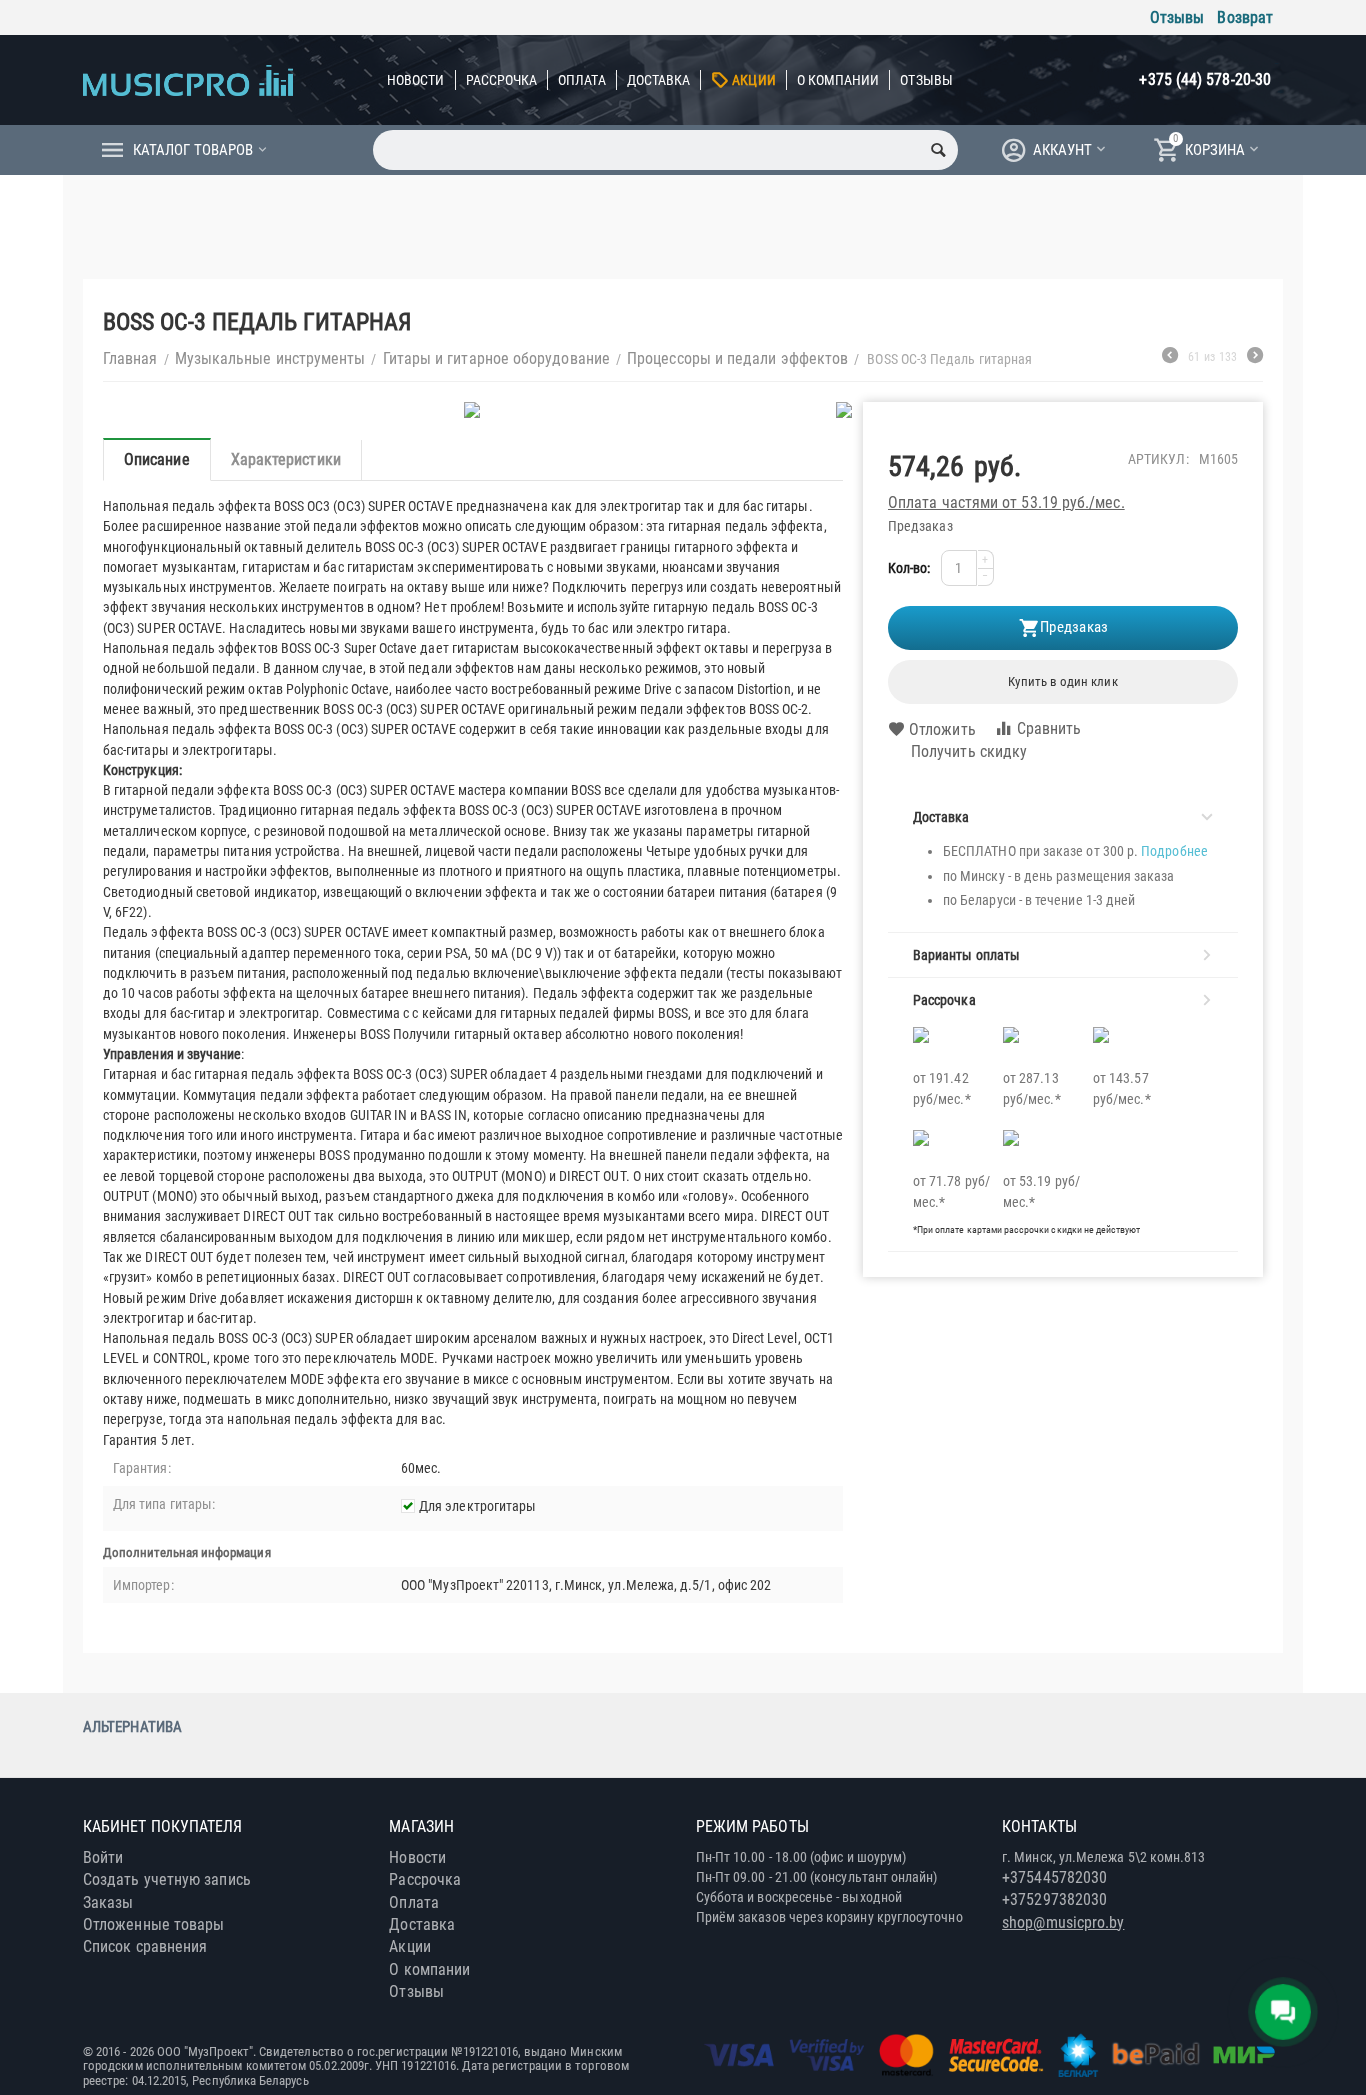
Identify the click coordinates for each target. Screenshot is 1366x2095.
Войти (103, 1857)
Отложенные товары (153, 1924)
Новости (416, 80)
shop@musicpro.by (1063, 1922)
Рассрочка (502, 80)
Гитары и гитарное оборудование (496, 358)
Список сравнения (145, 1946)
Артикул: (1158, 459)
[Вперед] (1255, 358)
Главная (130, 358)
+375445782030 (1054, 1877)
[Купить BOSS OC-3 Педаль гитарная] (473, 410)
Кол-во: (909, 568)
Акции (753, 80)
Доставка (659, 80)
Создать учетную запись (167, 1879)
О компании (838, 80)
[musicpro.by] (188, 79)
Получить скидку (969, 751)
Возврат (1245, 17)
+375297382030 (1054, 1899)
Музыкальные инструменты (270, 358)
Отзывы (1177, 17)
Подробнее (1174, 851)
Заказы (108, 1902)
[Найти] (938, 150)
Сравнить (1049, 728)
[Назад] (1170, 358)
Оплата (581, 80)
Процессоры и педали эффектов (737, 358)
